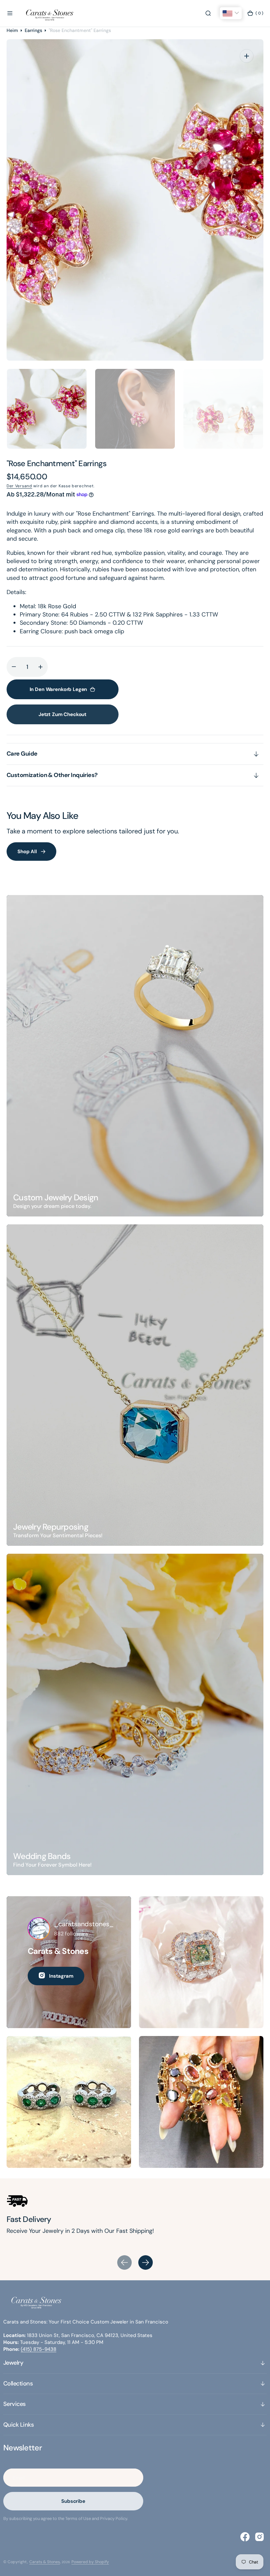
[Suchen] (208, 13)
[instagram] (259, 2537)
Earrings (33, 30)
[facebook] (245, 2537)
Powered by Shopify (90, 2562)
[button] (10, 13)
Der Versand (19, 486)
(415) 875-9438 (39, 2349)
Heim (12, 30)
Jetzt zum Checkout (63, 714)
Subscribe (73, 2501)
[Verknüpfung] (135, 1056)
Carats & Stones (45, 2562)
